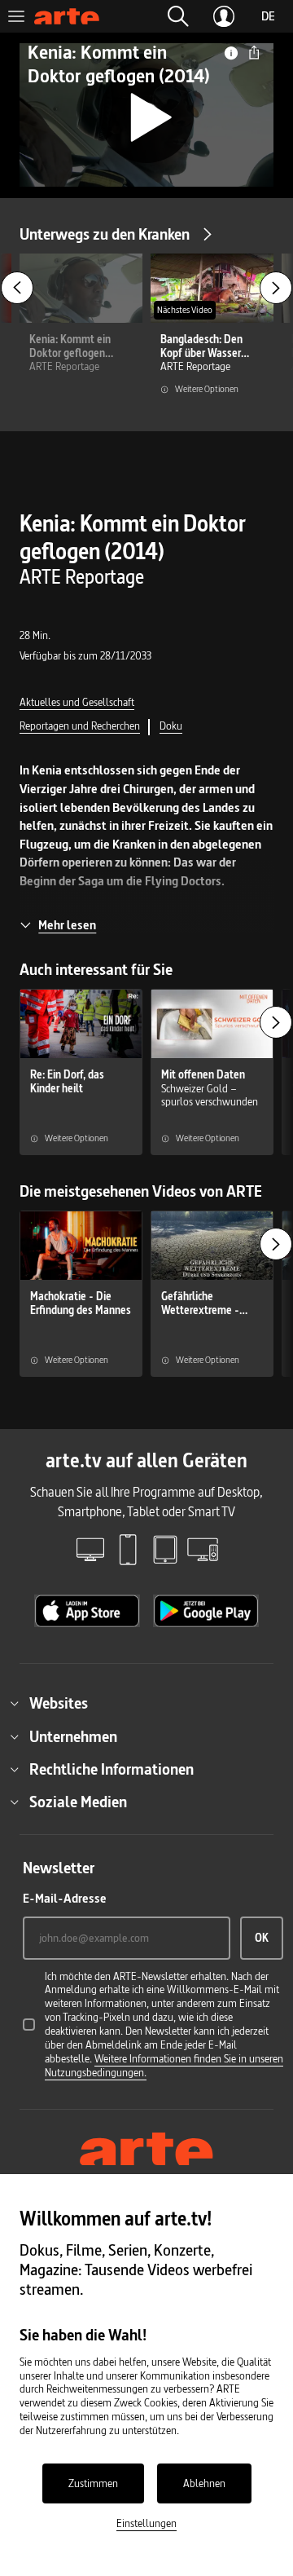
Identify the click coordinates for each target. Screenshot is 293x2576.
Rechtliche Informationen (112, 1769)
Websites (59, 1703)
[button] (178, 16)
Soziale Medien (78, 1802)
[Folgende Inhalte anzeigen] (276, 288)
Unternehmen (73, 1736)
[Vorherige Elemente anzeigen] (17, 288)
